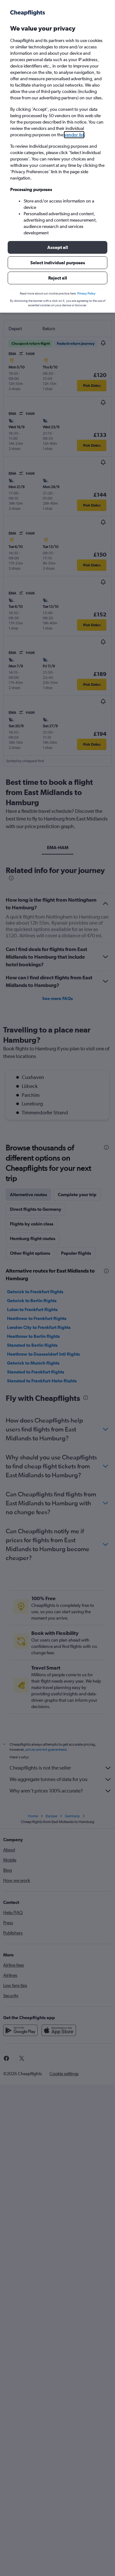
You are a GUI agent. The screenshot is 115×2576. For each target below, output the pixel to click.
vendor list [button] (74, 135)
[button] (57, 247)
